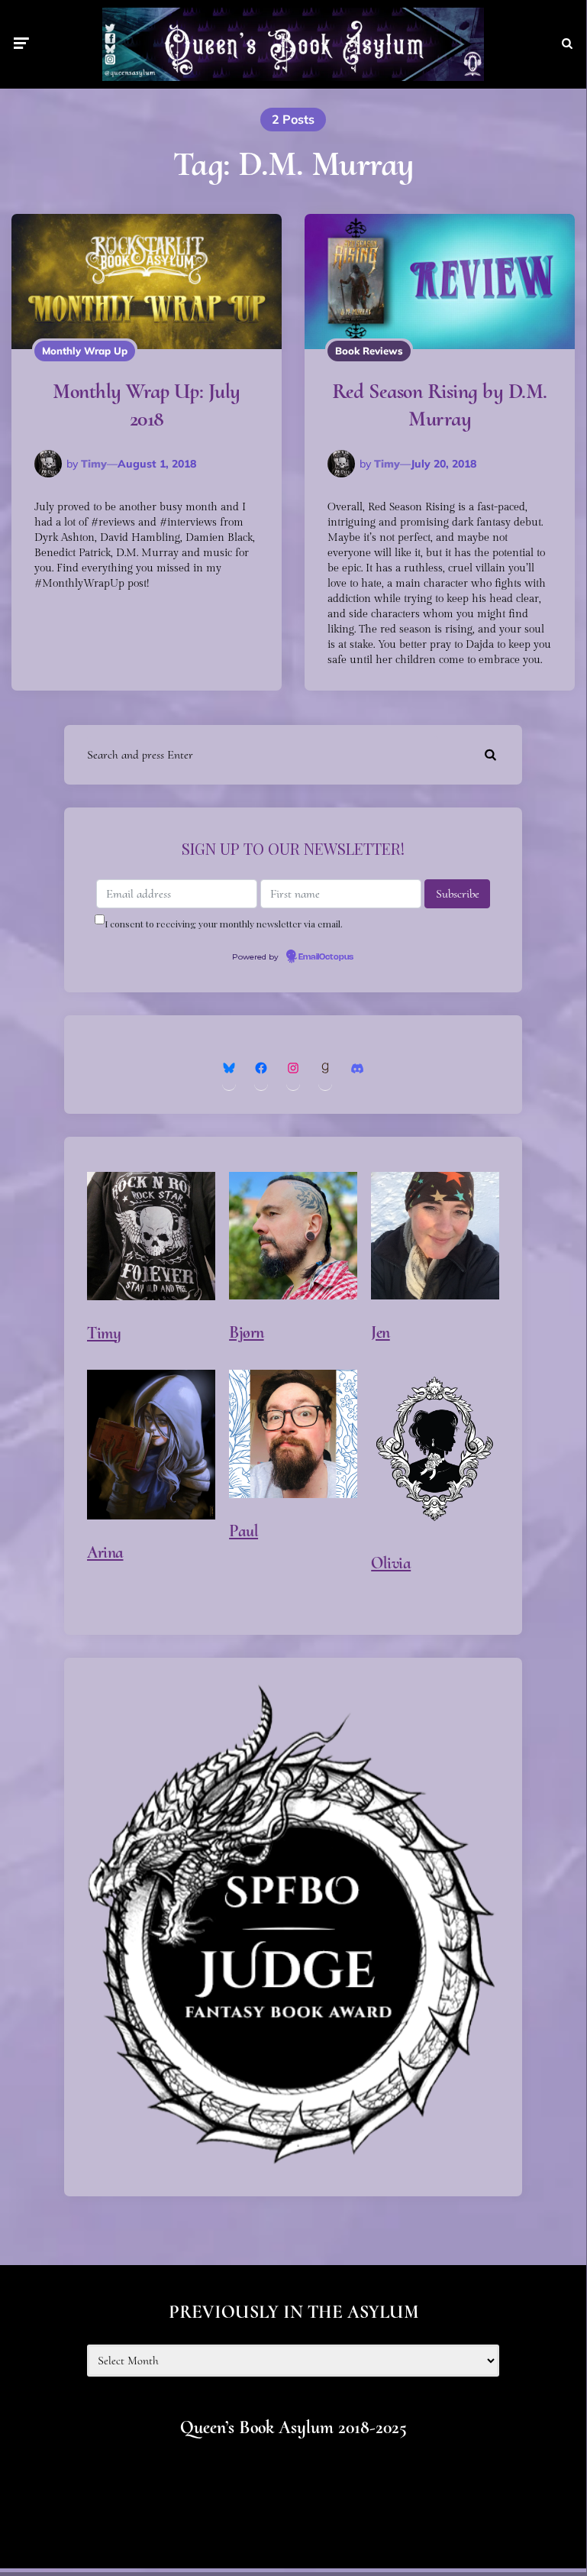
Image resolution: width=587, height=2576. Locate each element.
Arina (105, 1552)
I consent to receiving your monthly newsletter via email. (224, 924)
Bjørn (247, 1332)
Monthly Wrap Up (85, 351)
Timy (94, 464)
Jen (381, 1332)
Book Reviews (369, 351)
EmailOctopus (326, 957)
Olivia (391, 1563)
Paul (244, 1531)
